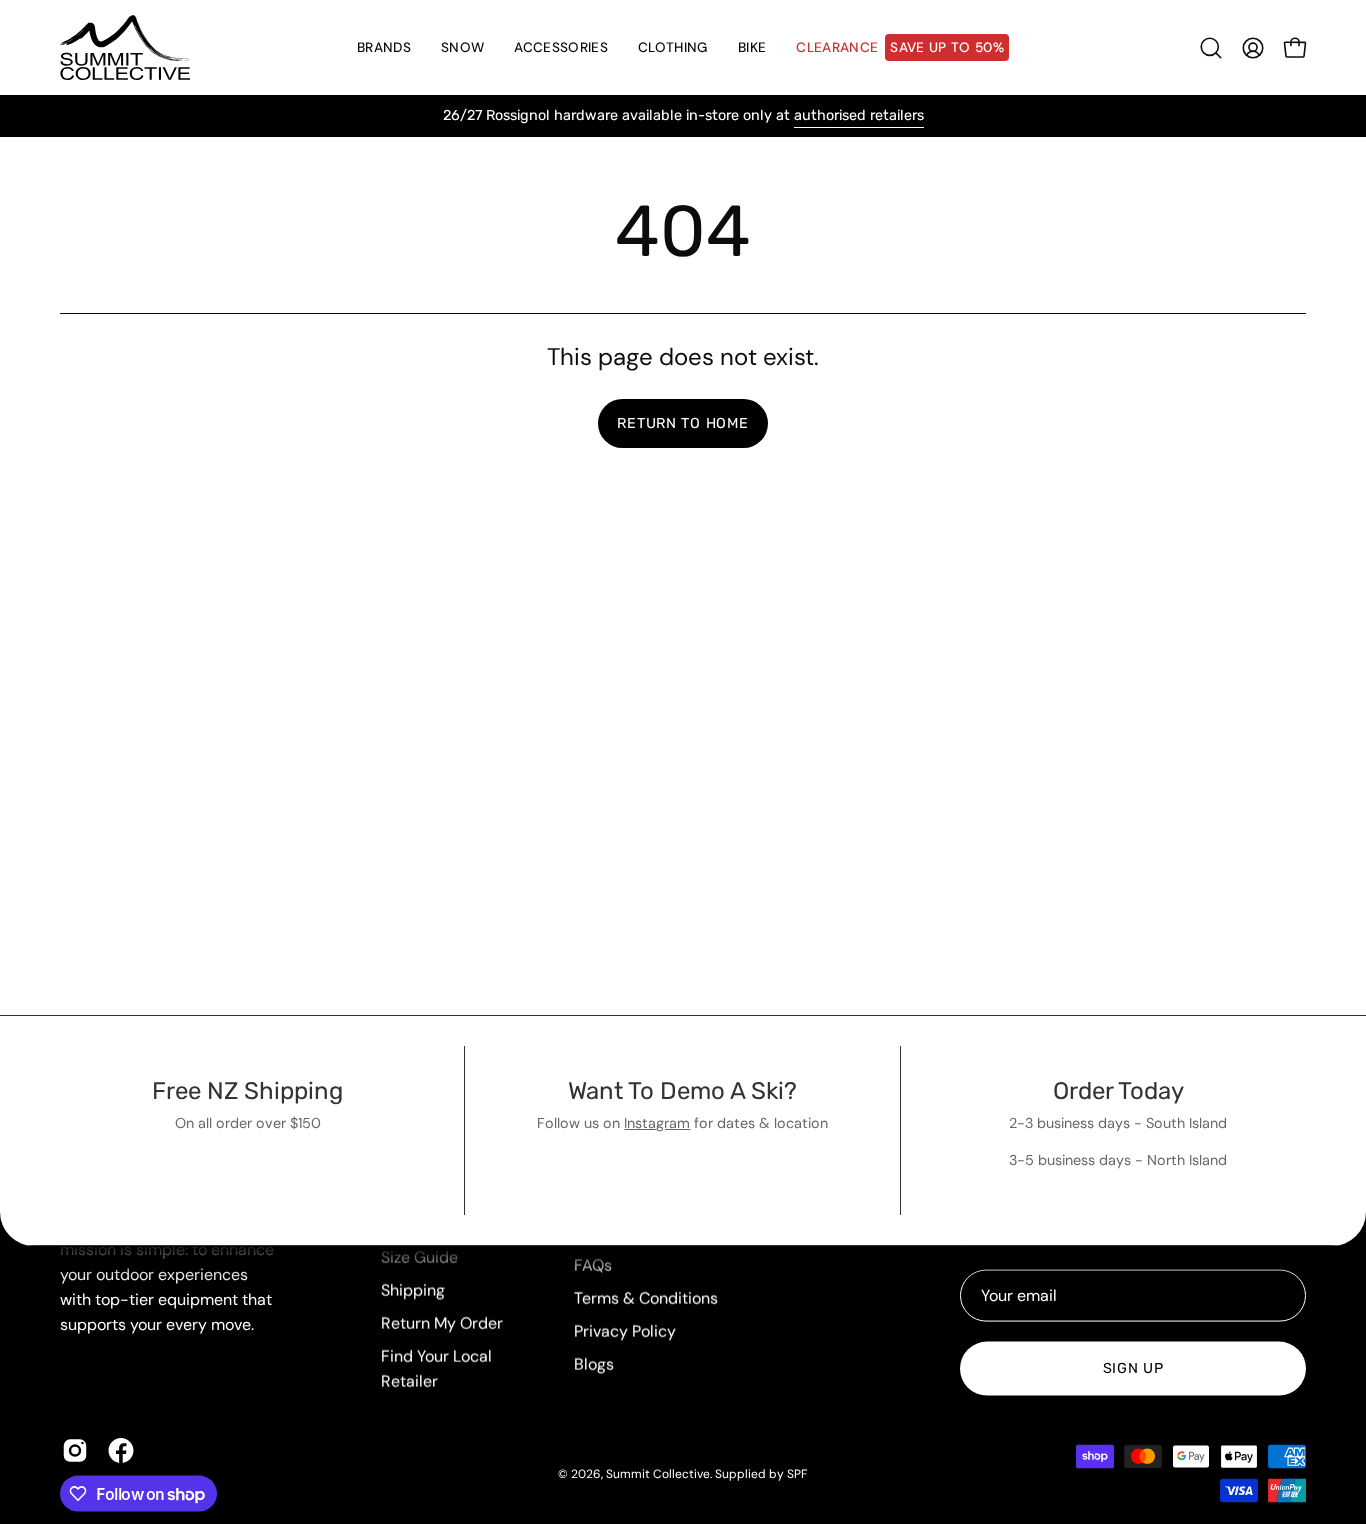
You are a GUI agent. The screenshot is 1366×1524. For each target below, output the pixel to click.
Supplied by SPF (761, 1473)
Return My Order (442, 1323)
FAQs (593, 1265)
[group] (683, 116)
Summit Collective (658, 1473)
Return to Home (682, 423)
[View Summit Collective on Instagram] (75, 1451)
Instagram (657, 1123)
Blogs (594, 1364)
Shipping (413, 1290)
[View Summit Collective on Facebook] (121, 1451)
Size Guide (419, 1257)
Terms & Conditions (646, 1298)
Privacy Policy (625, 1331)
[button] (462, 47)
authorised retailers (859, 115)
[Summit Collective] (125, 47)
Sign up (1133, 1368)
